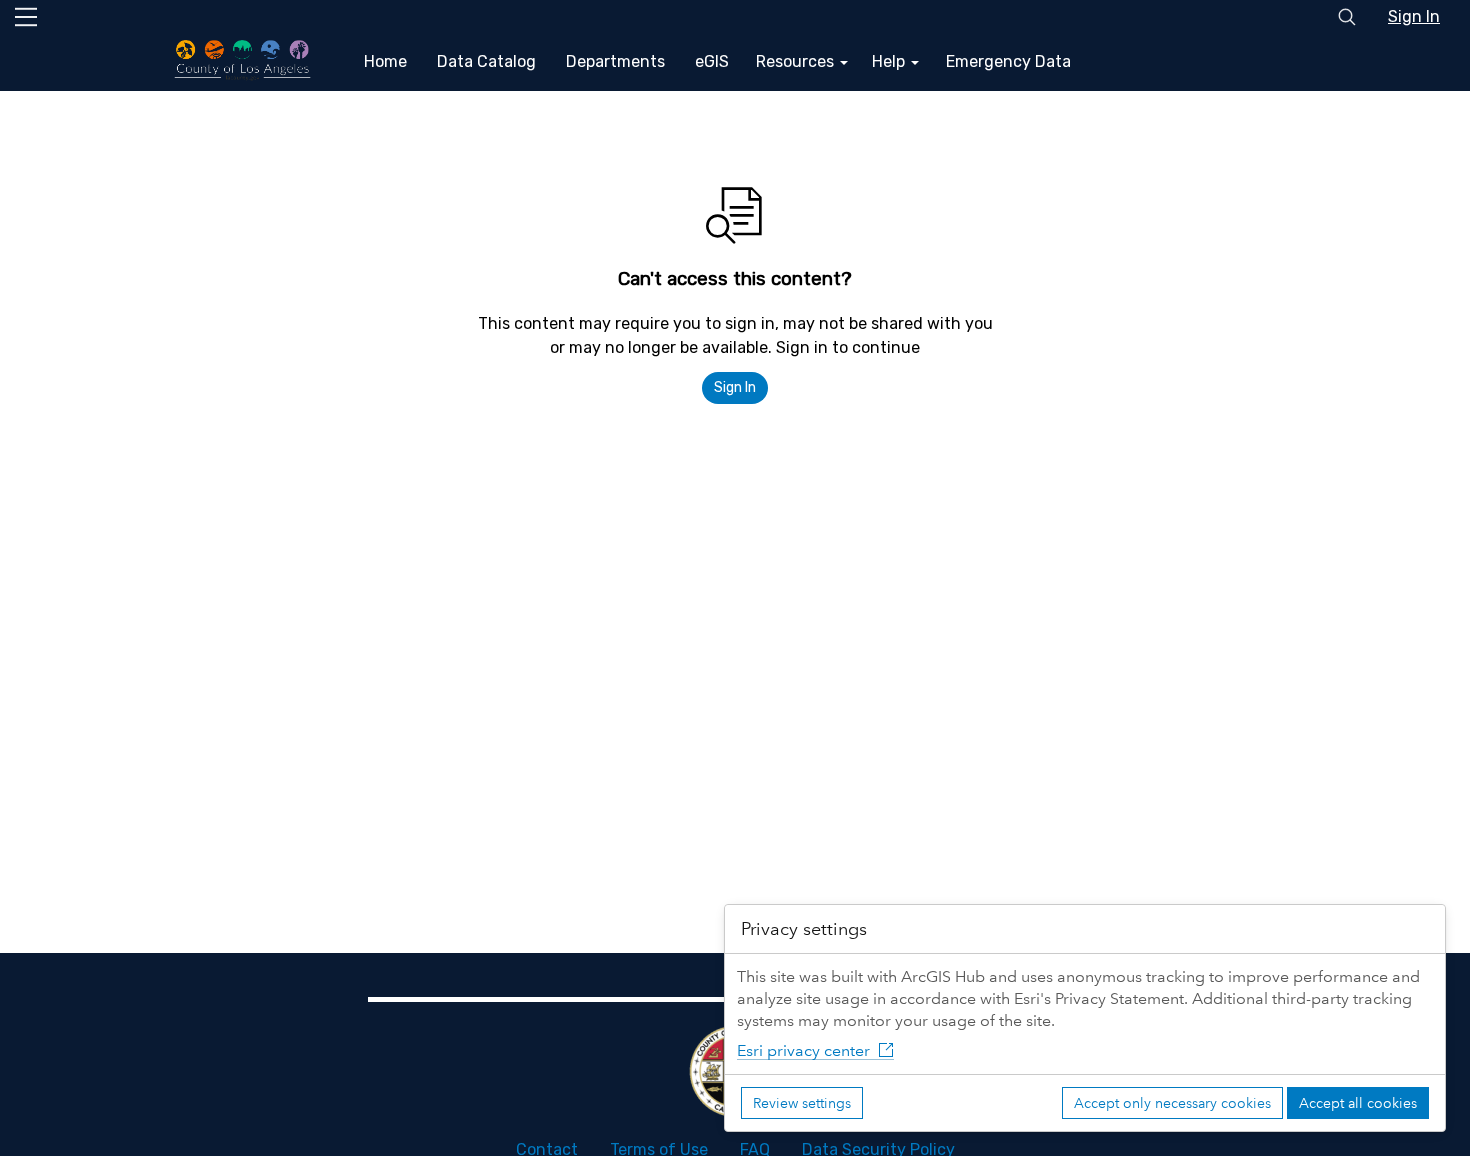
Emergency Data (1008, 61)
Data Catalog (486, 61)
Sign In (1414, 16)
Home (385, 61)
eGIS (712, 61)
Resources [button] (797, 61)
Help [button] (890, 61)
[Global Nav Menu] (26, 17)
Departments (615, 61)
